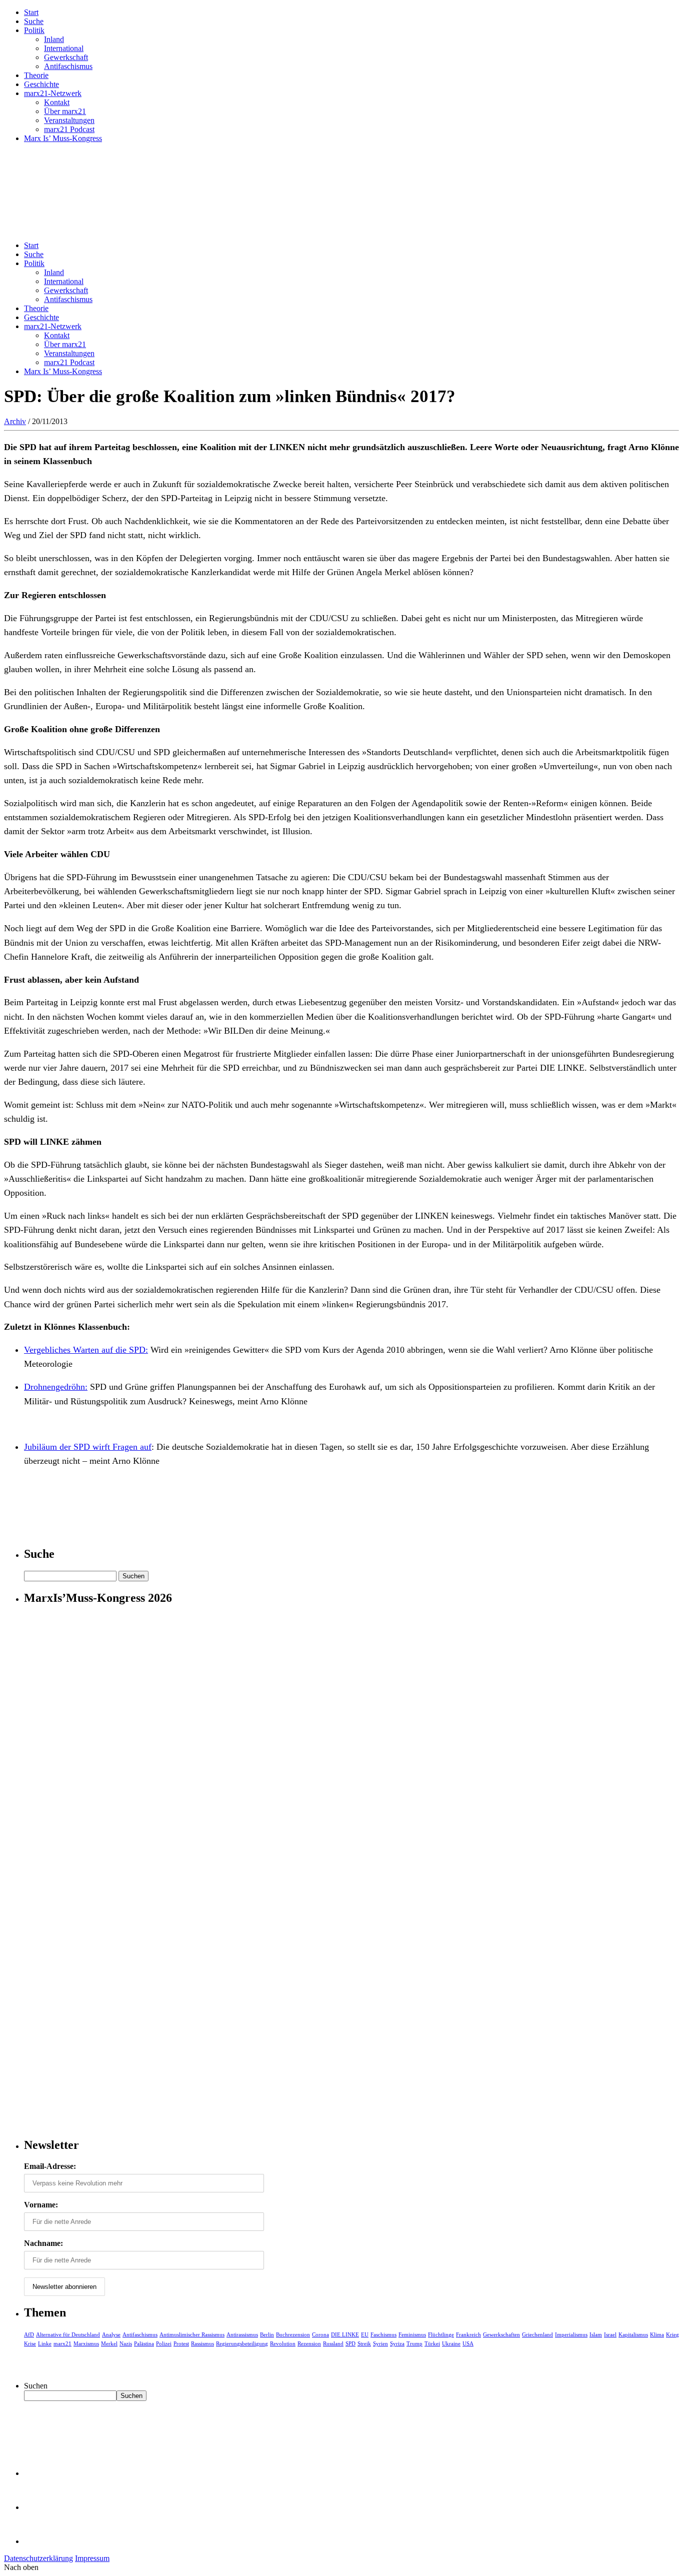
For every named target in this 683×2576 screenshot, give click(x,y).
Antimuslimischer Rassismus (192, 2334)
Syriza (397, 2343)
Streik (364, 2343)
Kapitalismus (633, 2334)
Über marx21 (65, 111)
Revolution (283, 2343)
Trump (414, 2343)
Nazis (126, 2343)
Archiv (15, 421)
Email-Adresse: (50, 2166)
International (64, 48)
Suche (34, 21)
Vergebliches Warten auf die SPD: (86, 1350)
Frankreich (468, 2334)
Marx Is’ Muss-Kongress (63, 138)
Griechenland (537, 2334)
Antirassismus (242, 2334)
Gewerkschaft (66, 57)
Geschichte (41, 84)
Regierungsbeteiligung (242, 2343)
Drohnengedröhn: (56, 1387)
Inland (54, 39)
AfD (29, 2334)
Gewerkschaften (501, 2334)
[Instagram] (40, 2541)
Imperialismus (571, 2334)
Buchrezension (293, 2334)
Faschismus (383, 2334)
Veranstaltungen (69, 120)
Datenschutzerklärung (38, 2558)
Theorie (36, 75)
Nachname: (43, 2243)
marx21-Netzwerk (53, 93)
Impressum (92, 2558)
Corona (320, 2334)
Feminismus (412, 2334)
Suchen (36, 2386)
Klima (657, 2334)
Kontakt (57, 102)
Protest (181, 2343)
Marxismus (86, 2343)
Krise (30, 2343)
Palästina (144, 2343)
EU (365, 2334)
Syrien (380, 2343)
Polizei (164, 2343)
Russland (333, 2343)
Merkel (109, 2343)
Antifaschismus (68, 66)
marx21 (62, 2343)
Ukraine (451, 2343)
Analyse (111, 2334)
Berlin (267, 2334)
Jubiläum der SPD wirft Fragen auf (88, 1447)
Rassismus (202, 2343)
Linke (45, 2343)
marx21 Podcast (69, 129)
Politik (34, 30)
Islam (596, 2334)
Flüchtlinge (441, 2334)
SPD (350, 2343)
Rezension (309, 2343)
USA (468, 2343)
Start (31, 12)
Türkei (432, 2343)
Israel (610, 2334)
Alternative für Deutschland (68, 2334)
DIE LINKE (345, 2334)
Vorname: (41, 2205)
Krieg (672, 2334)
